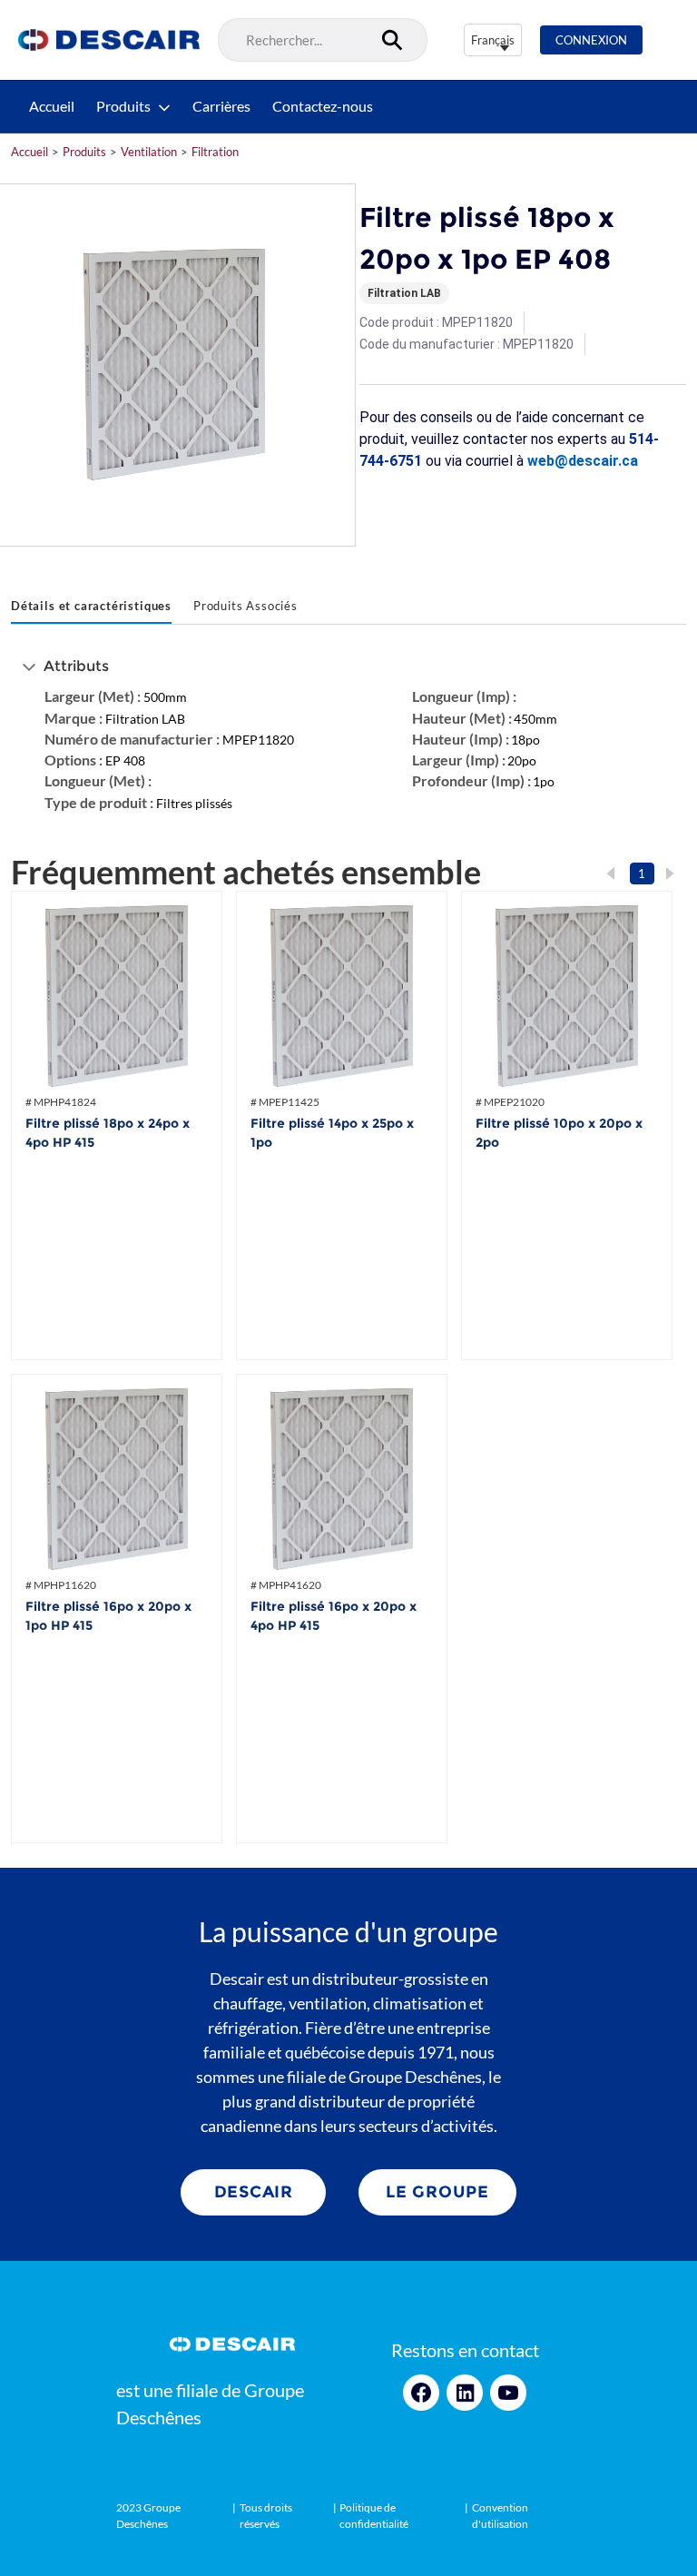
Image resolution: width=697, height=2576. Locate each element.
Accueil (52, 106)
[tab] (91, 607)
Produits (123, 106)
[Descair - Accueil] (109, 40)
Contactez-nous (323, 106)
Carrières (221, 106)
